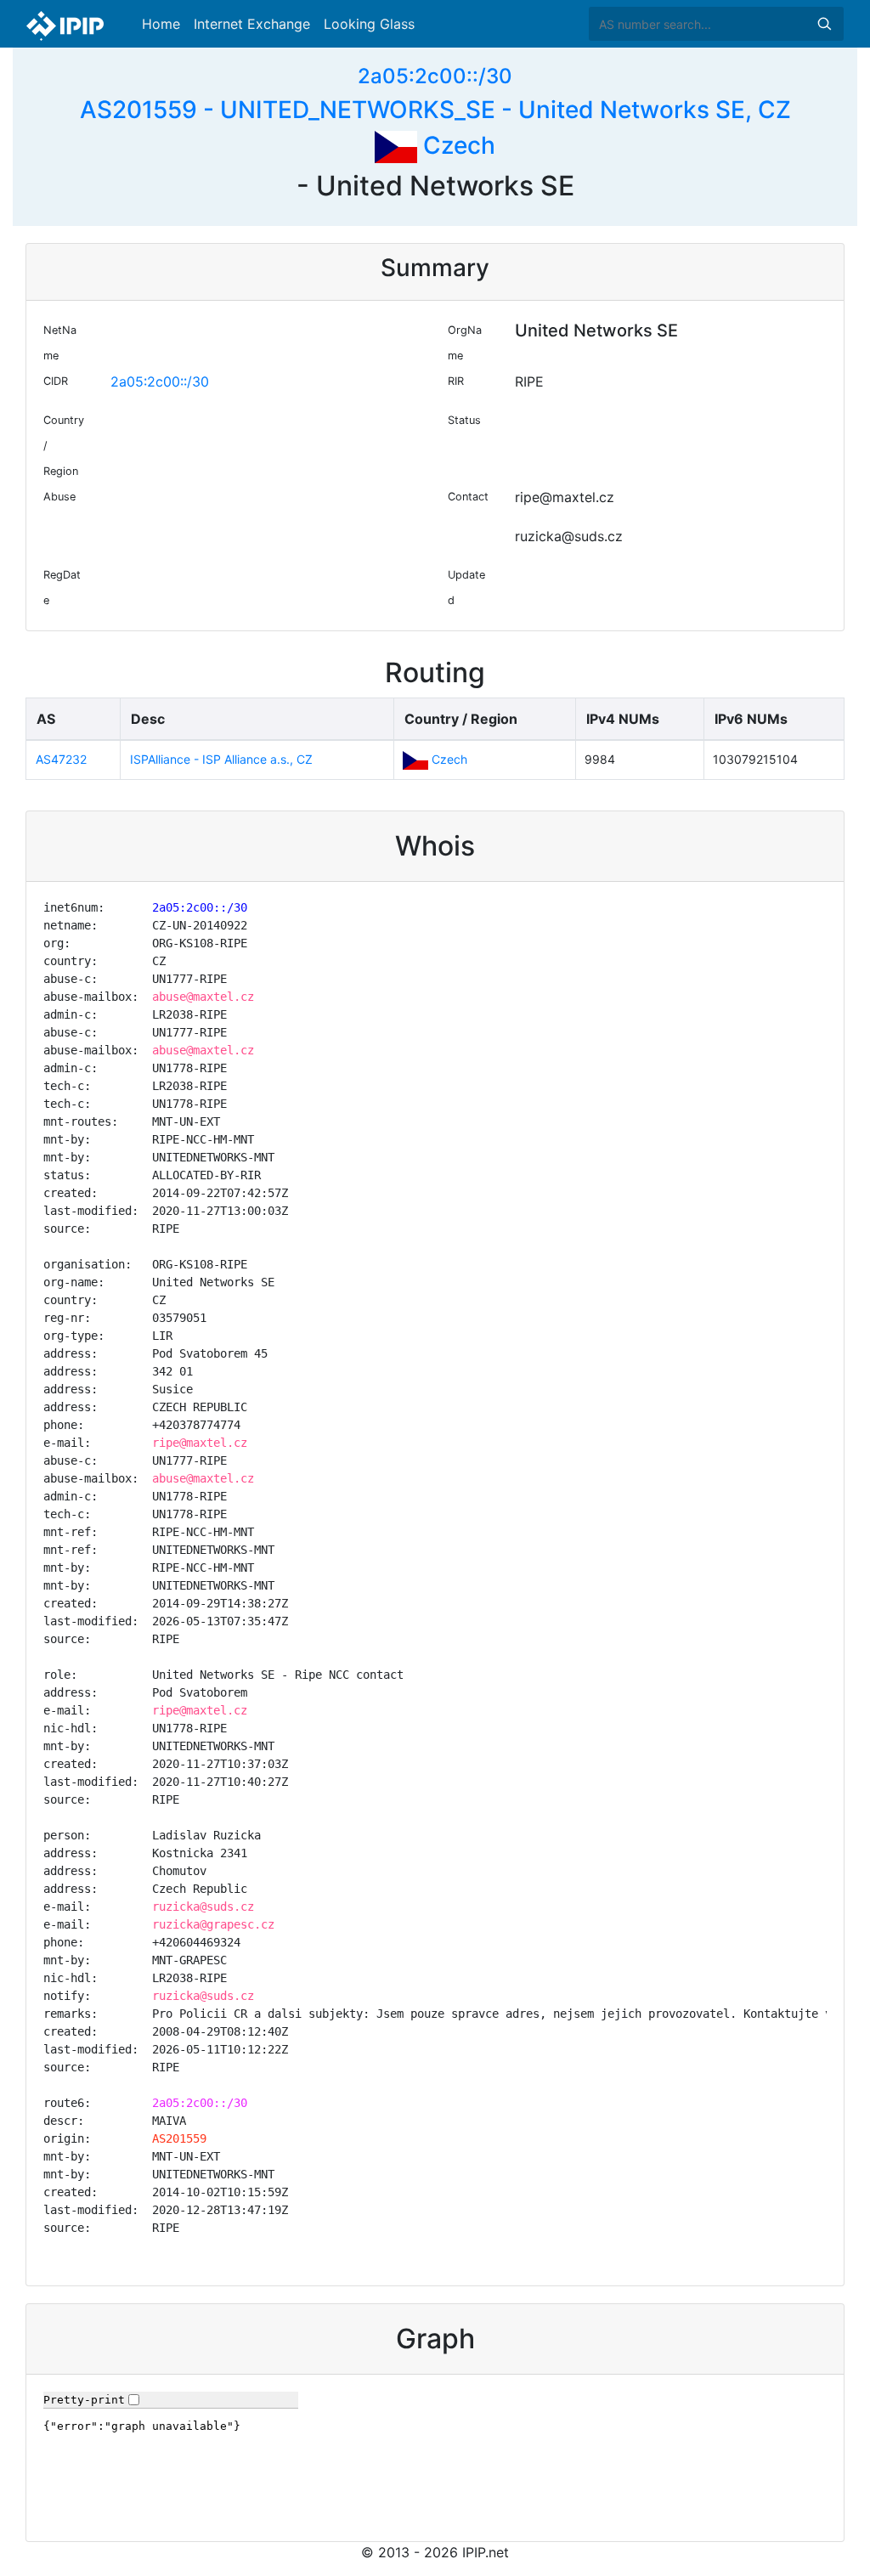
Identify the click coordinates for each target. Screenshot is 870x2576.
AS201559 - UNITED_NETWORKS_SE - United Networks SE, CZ (435, 110)
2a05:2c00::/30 (435, 76)
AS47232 (61, 759)
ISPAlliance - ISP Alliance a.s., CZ (221, 759)
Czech (456, 145)
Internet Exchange (252, 24)
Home (161, 24)
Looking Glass (369, 24)
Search (824, 24)
